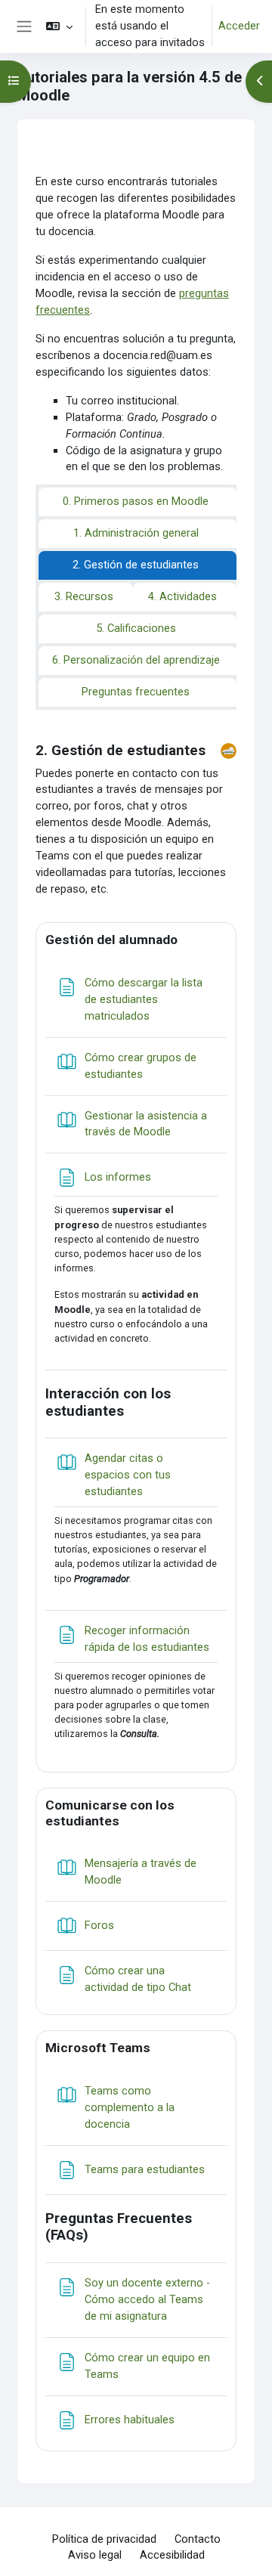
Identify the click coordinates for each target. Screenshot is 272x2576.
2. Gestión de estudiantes (136, 565)
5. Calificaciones (136, 628)
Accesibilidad (172, 2555)
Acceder (239, 26)
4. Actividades (182, 596)
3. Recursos (84, 596)
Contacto (198, 2539)
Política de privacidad (104, 2539)
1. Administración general (136, 533)
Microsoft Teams (98, 2048)
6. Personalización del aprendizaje (136, 660)
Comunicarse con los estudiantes (110, 1813)
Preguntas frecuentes (136, 692)
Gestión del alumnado (111, 940)
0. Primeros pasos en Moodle (136, 501)
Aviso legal (95, 2555)
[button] (59, 26)
